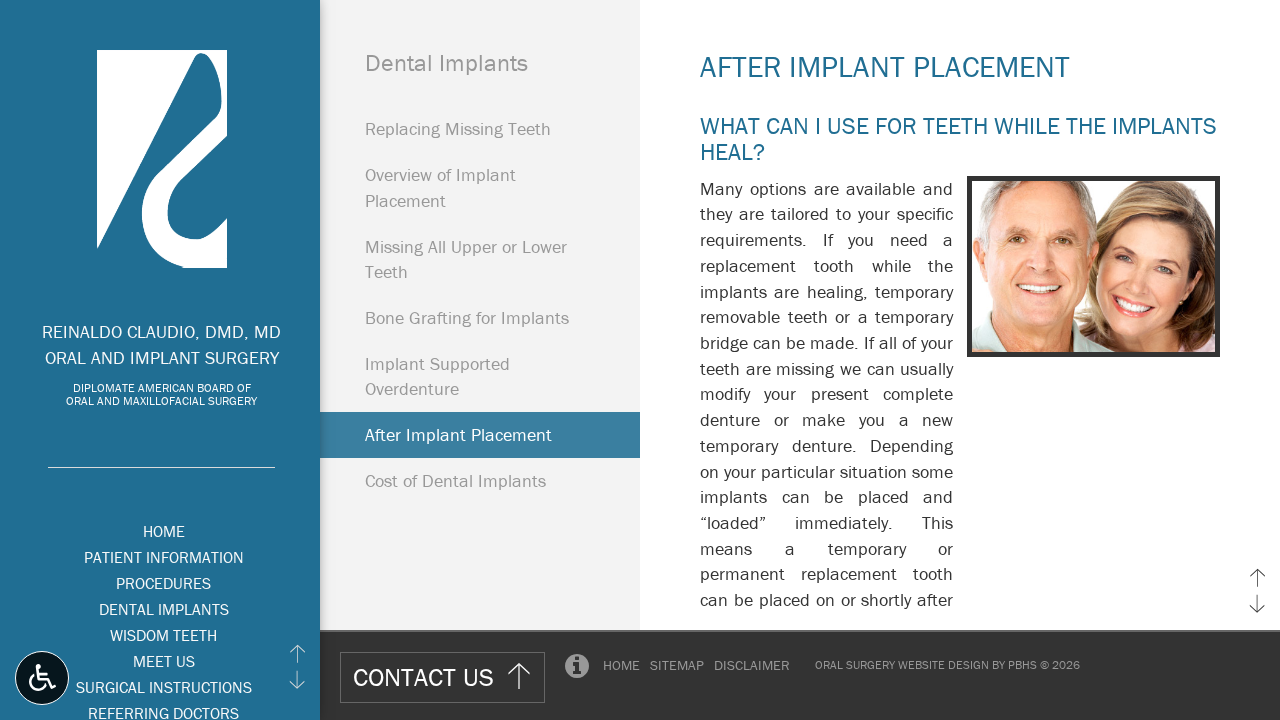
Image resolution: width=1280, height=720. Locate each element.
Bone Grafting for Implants (467, 317)
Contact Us (423, 677)
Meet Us (164, 661)
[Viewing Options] (42, 678)
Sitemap (677, 665)
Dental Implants (164, 609)
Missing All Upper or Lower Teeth (466, 259)
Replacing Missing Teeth (458, 128)
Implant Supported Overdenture (437, 376)
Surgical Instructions (164, 687)
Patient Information (164, 557)
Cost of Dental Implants (455, 480)
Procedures (163, 583)
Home (164, 531)
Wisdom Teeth (163, 635)
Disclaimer (752, 665)
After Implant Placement (458, 434)
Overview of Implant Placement (440, 187)
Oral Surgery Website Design (902, 664)
